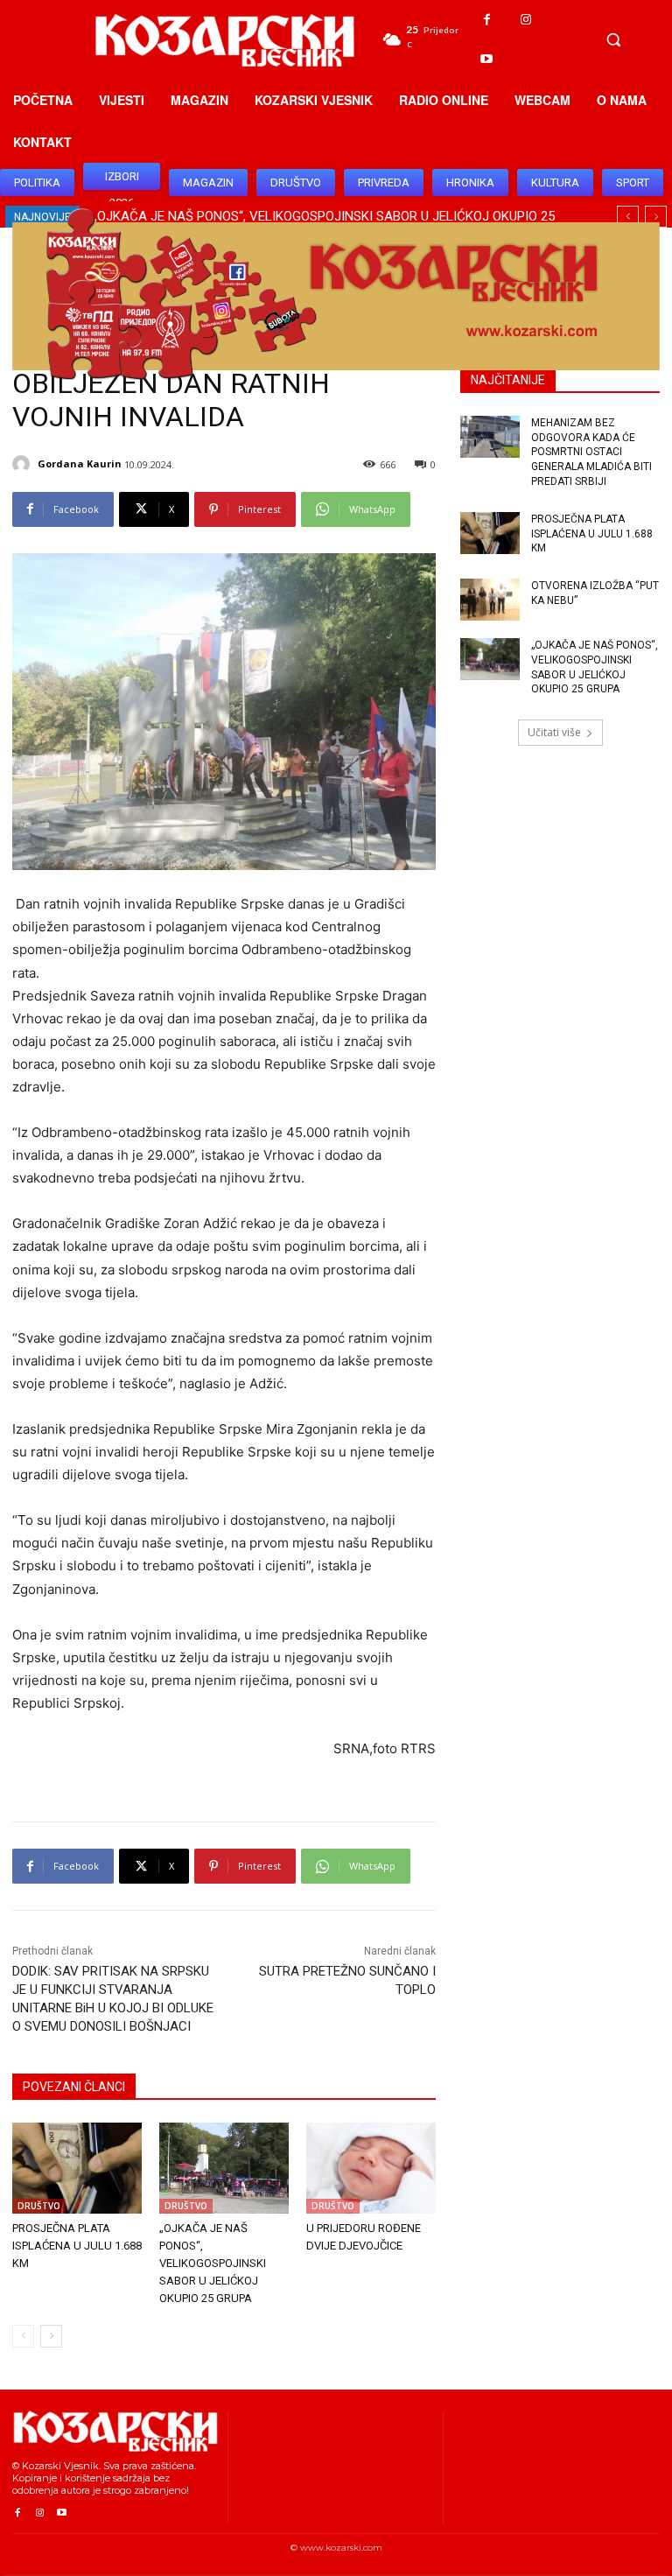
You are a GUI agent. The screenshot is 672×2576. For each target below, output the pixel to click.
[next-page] (51, 2336)
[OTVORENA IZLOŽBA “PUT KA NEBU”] (490, 600)
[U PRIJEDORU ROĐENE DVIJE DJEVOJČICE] (371, 2168)
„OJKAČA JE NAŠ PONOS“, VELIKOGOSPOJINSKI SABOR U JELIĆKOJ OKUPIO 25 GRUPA (213, 2263)
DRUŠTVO (39, 2206)
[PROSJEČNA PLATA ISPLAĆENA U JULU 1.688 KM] (77, 2168)
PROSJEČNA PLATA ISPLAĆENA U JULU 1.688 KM (77, 2246)
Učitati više (554, 732)
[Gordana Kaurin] (24, 464)
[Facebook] (487, 20)
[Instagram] (526, 20)
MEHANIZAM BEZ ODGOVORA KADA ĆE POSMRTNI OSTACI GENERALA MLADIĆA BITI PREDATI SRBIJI (591, 452)
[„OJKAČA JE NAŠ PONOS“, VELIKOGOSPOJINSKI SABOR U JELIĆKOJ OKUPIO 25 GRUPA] (224, 2168)
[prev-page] (23, 2336)
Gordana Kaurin (80, 463)
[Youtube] (487, 59)
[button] (613, 39)
